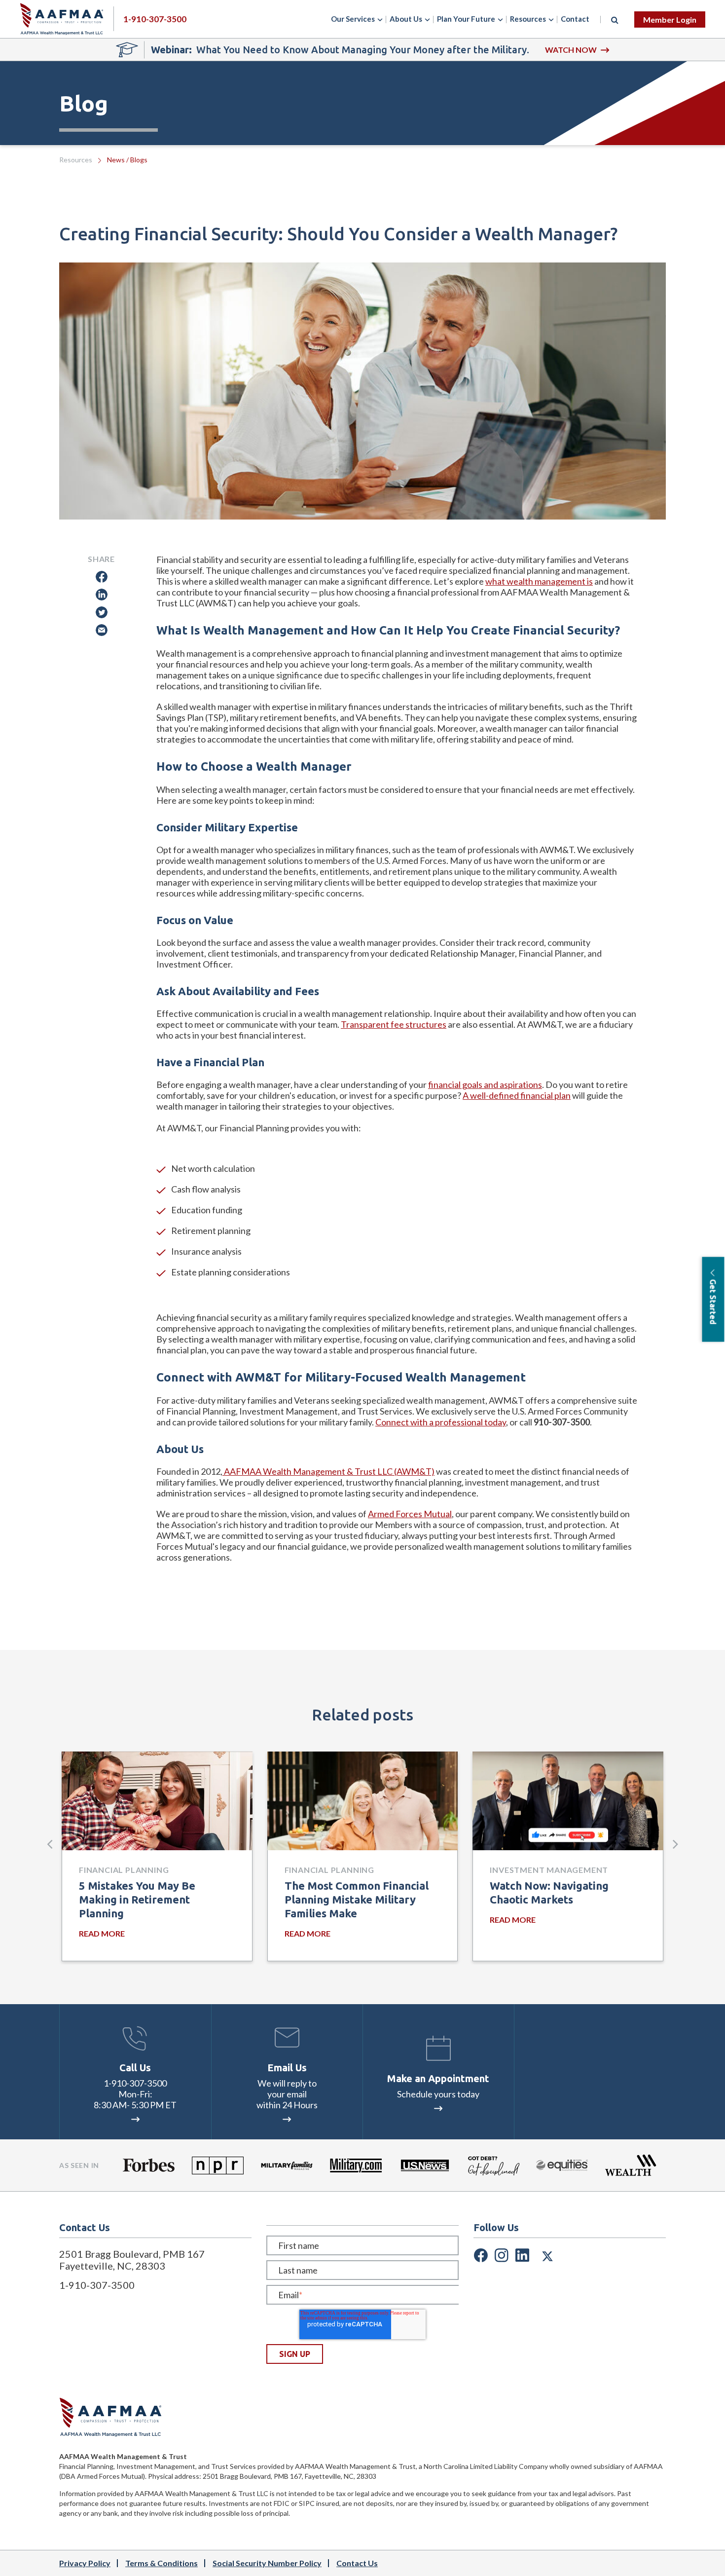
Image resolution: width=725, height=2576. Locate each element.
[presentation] (50, 1844)
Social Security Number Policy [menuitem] (267, 2563)
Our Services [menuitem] (353, 19)
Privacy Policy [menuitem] (85, 2563)
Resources (76, 160)
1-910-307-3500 (135, 2083)
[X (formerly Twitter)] (547, 2254)
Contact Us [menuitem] (357, 2563)
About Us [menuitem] (406, 19)
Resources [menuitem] (528, 19)
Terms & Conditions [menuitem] (162, 2563)
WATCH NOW (571, 50)
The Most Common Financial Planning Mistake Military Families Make (357, 1899)
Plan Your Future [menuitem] (466, 19)
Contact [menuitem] (575, 19)
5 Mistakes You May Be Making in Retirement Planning (137, 1899)
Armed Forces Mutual (410, 1514)
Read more (102, 1933)
